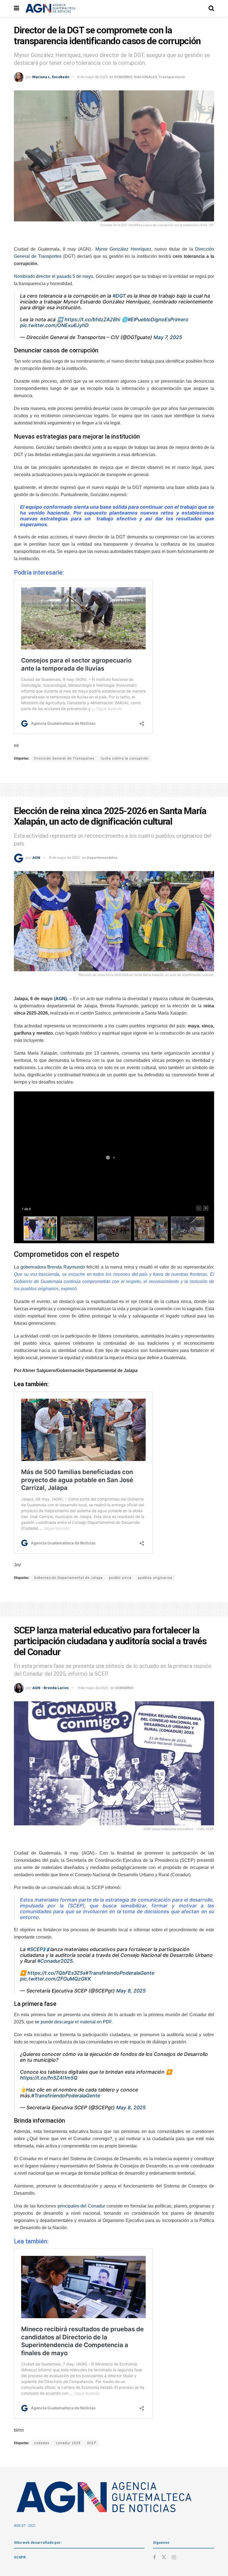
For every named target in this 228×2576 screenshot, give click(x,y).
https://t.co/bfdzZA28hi (92, 319)
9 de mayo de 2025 (93, 1688)
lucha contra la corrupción (125, 758)
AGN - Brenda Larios (50, 1688)
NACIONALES (145, 77)
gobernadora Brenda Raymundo (53, 1267)
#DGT (119, 296)
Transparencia (172, 77)
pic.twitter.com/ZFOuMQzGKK (56, 1979)
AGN (36, 858)
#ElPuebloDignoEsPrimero (158, 319)
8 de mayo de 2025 (92, 77)
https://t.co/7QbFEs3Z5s (56, 1973)
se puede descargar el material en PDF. (74, 2022)
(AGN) (60, 999)
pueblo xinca (120, 1578)
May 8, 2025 (131, 1991)
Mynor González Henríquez (122, 249)
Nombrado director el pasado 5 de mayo (54, 276)
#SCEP (35, 1949)
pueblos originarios (155, 1578)
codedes (42, 2443)
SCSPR (20, 2557)
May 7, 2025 (168, 337)
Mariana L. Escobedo (51, 77)
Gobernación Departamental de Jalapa (68, 1578)
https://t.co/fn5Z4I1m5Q (49, 2078)
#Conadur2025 (55, 1961)
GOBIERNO (123, 77)
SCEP (92, 2443)
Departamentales (102, 858)
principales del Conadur (81, 2206)
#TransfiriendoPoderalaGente (120, 1973)
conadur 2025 (68, 2443)
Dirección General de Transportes (64, 758)
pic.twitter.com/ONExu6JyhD (54, 325)
